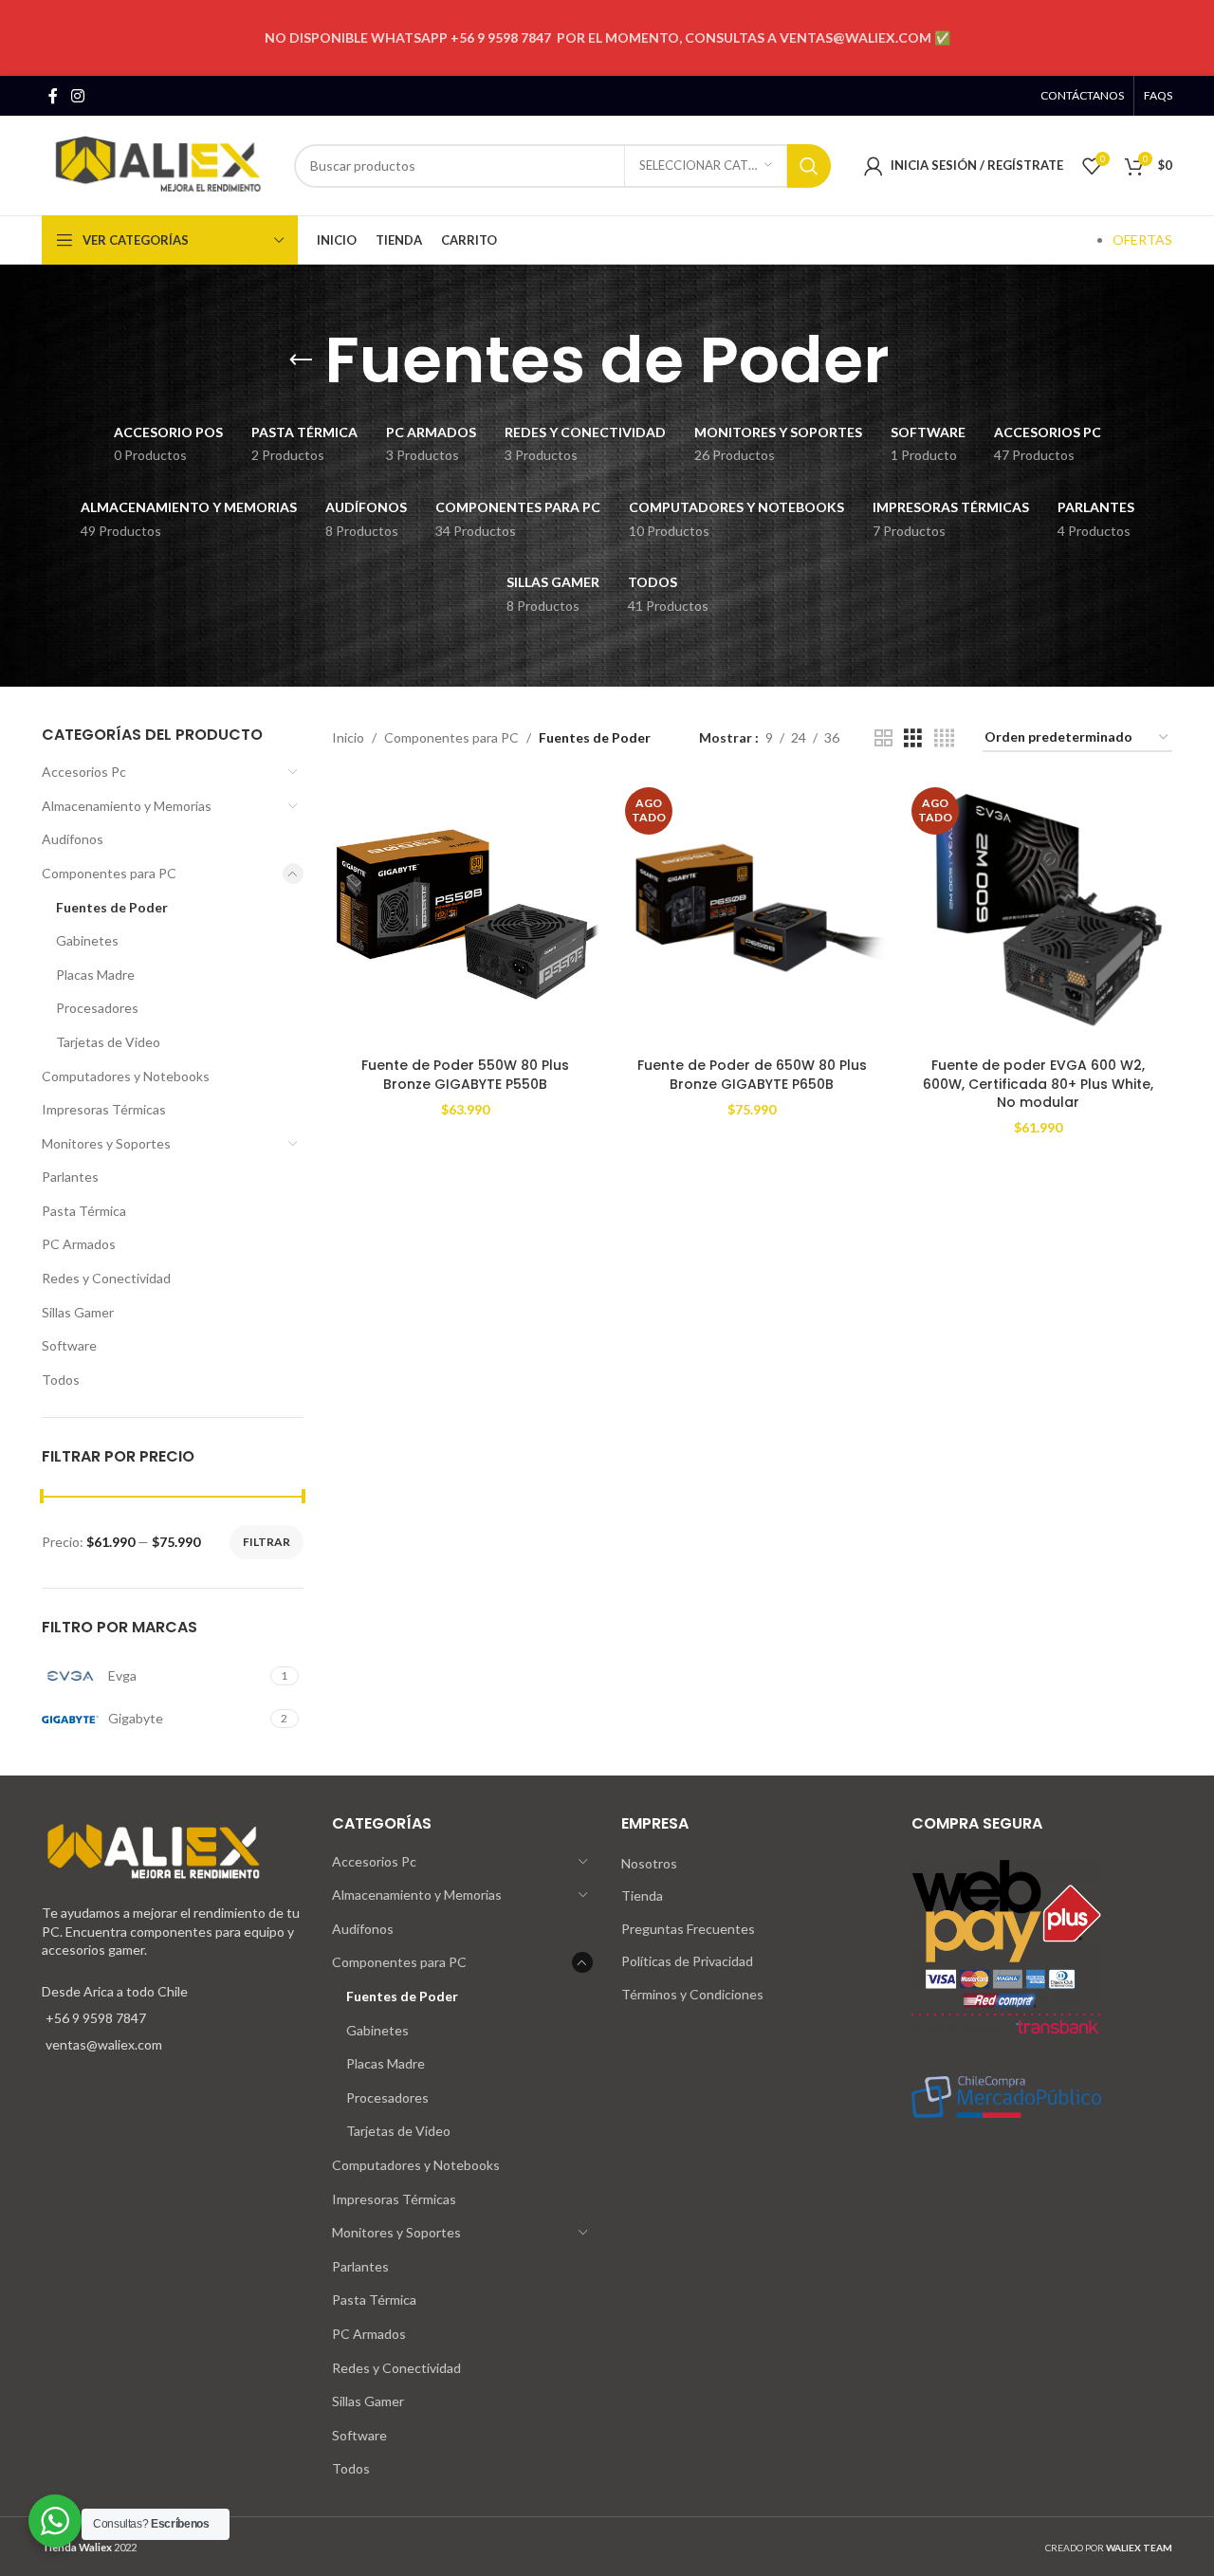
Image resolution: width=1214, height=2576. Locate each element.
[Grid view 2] (883, 738)
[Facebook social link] (53, 96)
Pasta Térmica (84, 1211)
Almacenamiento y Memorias (127, 806)
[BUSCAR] (809, 166)
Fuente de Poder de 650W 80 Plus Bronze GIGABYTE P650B (752, 1075)
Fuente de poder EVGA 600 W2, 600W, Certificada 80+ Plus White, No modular (1038, 1084)
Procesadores (97, 1008)
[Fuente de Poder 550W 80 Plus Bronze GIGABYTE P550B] (466, 914)
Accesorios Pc (84, 772)
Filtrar (267, 1542)
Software (69, 1345)
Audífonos (73, 839)
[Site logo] (158, 164)
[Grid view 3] (913, 738)
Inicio (348, 737)
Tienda (642, 1895)
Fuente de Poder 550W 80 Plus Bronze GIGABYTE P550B (465, 1075)
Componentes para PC (109, 873)
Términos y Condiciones (692, 1994)
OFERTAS (1142, 239)
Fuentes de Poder (112, 907)
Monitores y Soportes (106, 1143)
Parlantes (70, 1177)
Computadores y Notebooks (126, 1076)
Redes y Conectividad (106, 1278)
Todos (61, 1380)
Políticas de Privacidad (687, 1961)
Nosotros (649, 1863)
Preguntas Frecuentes (688, 1929)
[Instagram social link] (77, 96)
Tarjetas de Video (108, 1042)
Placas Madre (95, 975)
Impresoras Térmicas (104, 1109)
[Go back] (301, 360)
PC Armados (79, 1244)
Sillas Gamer (78, 1312)
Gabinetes (87, 940)
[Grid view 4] (944, 738)
